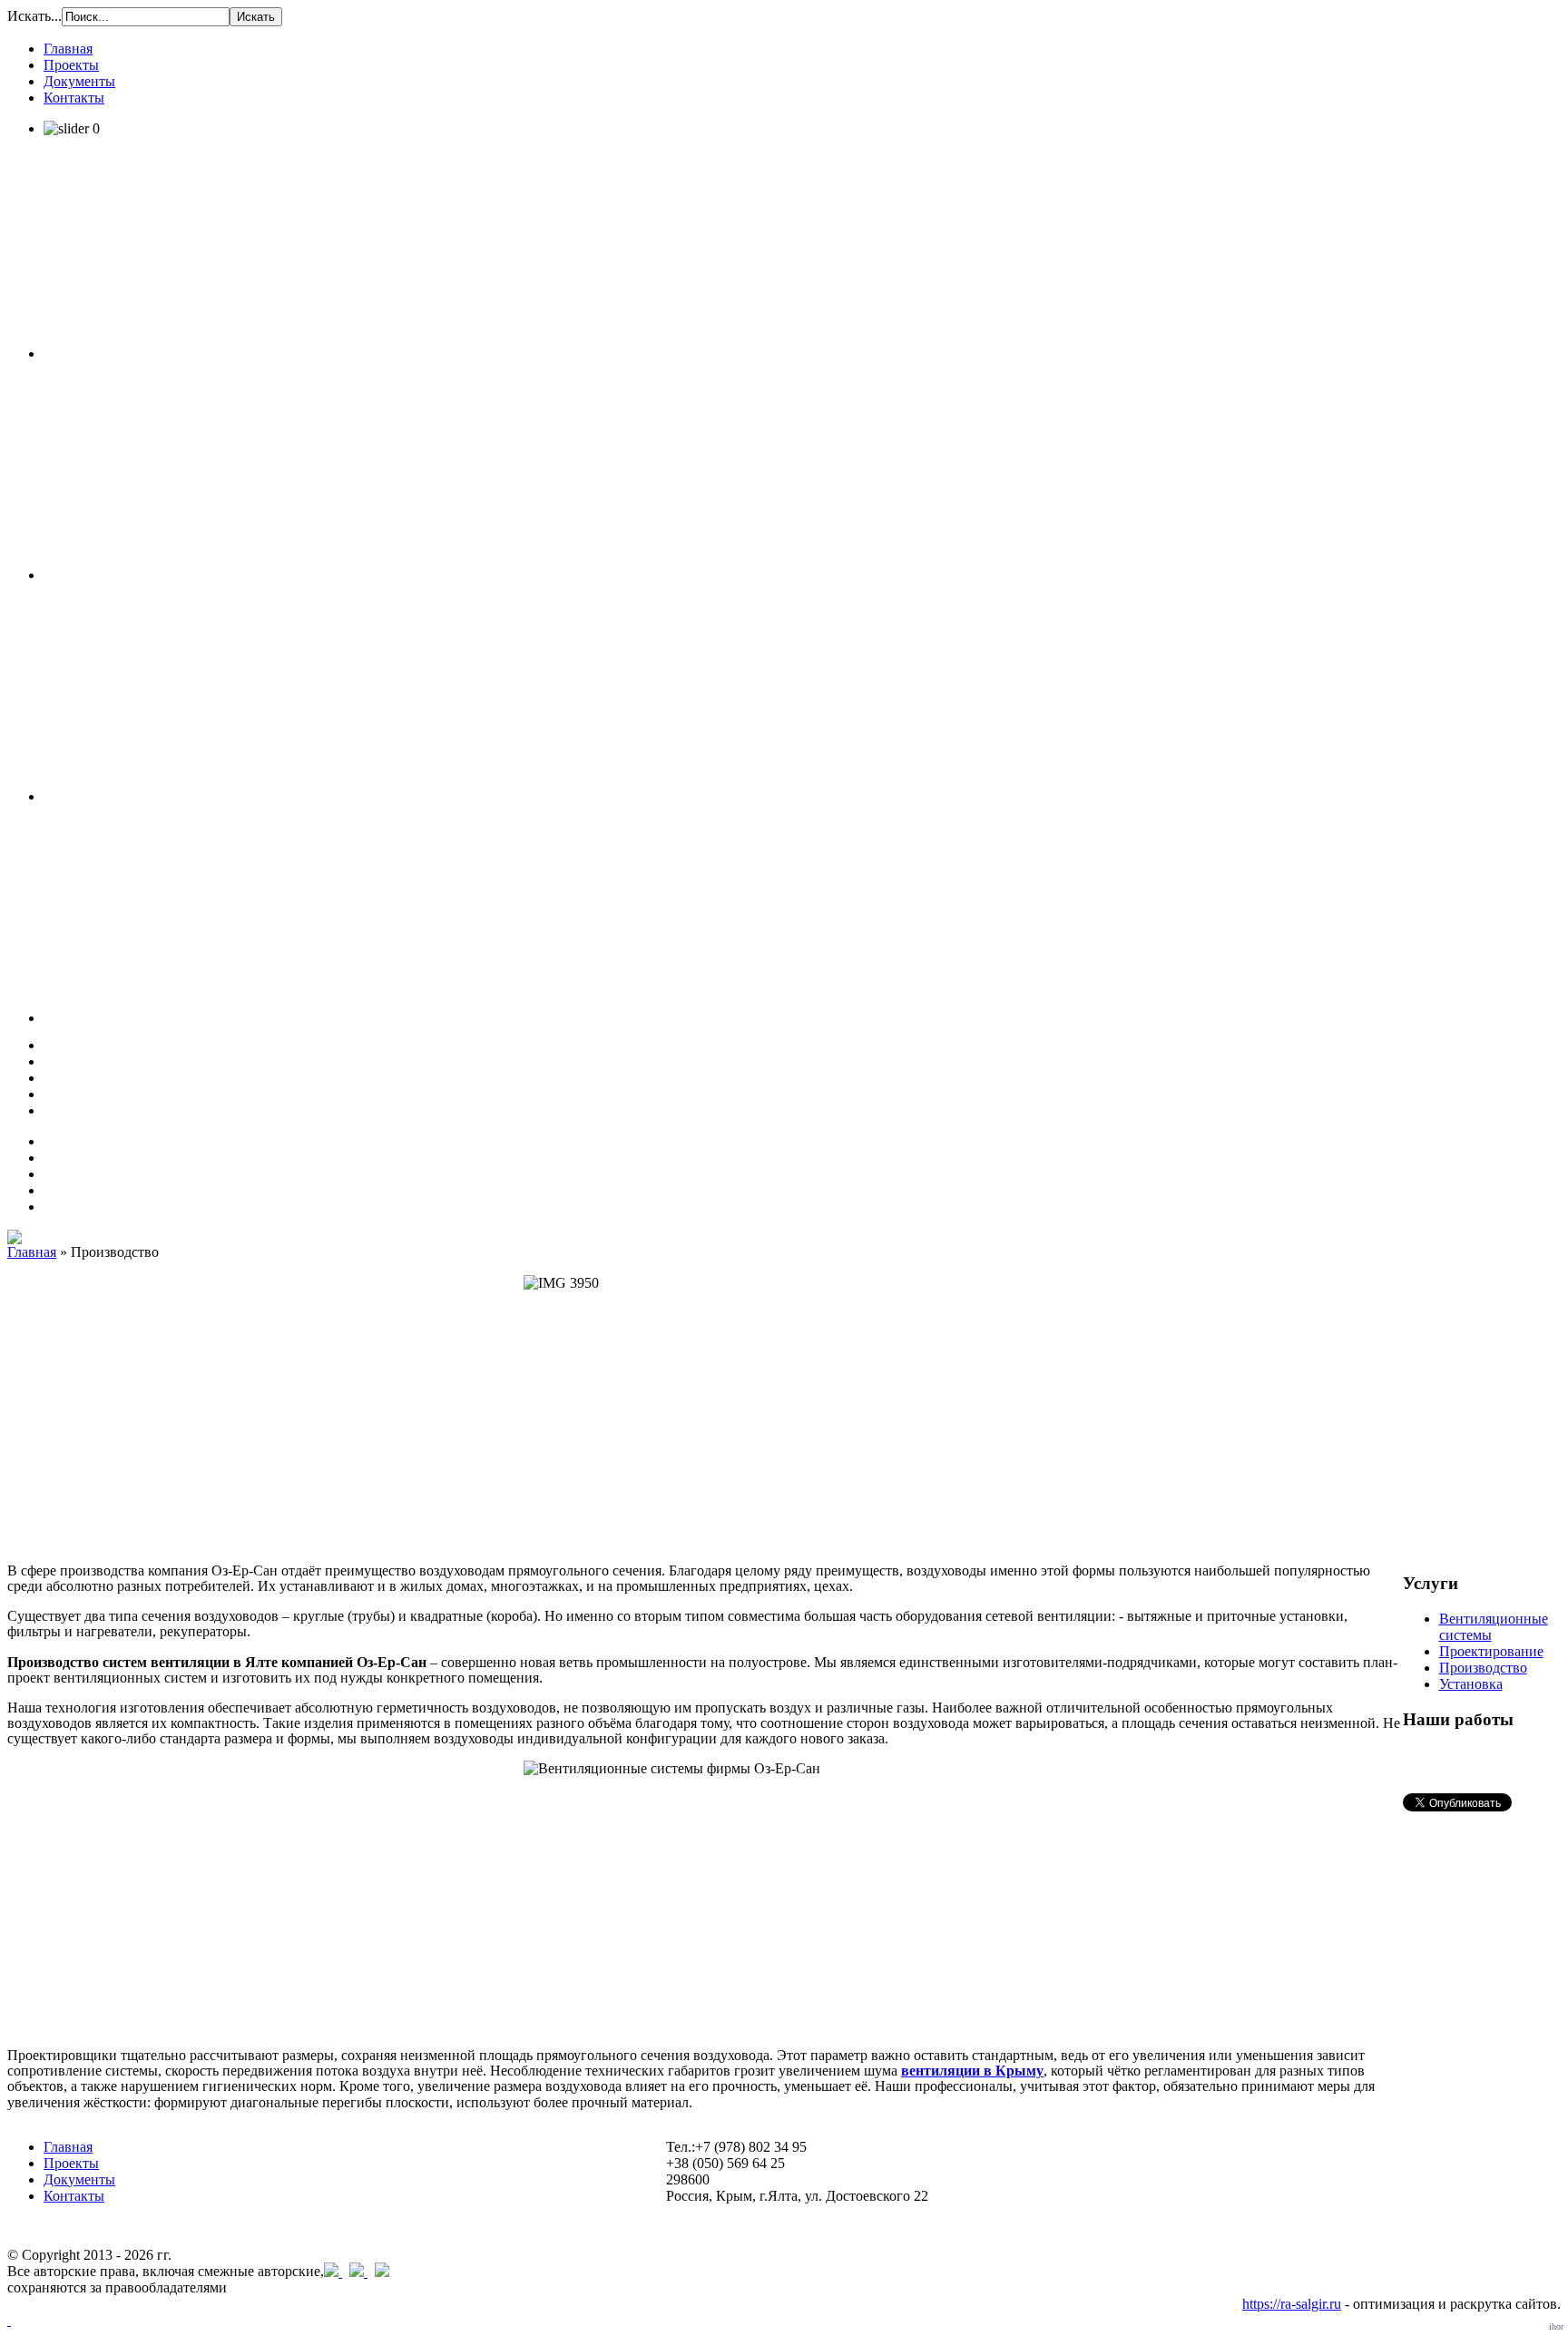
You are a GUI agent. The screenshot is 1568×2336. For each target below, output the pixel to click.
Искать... (34, 16)
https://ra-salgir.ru (1292, 2304)
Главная (32, 1252)
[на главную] (15, 1239)
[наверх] (9, 2320)
